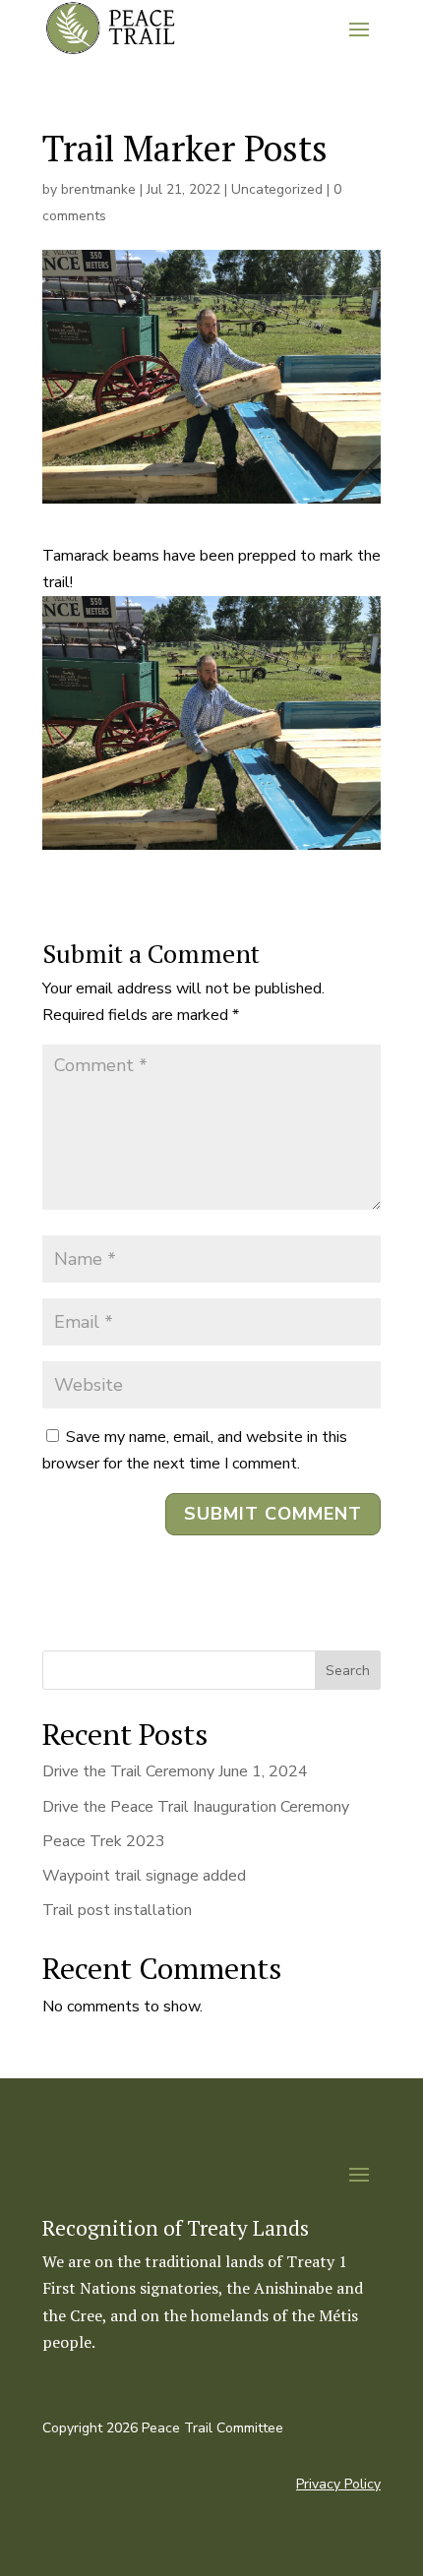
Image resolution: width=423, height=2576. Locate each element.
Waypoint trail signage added (144, 1876)
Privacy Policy (338, 2484)
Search (348, 1671)
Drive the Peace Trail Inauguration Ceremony (196, 1807)
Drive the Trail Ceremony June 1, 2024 (175, 1771)
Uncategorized (277, 189)
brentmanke (98, 189)
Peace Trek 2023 (104, 1841)
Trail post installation (117, 1910)
